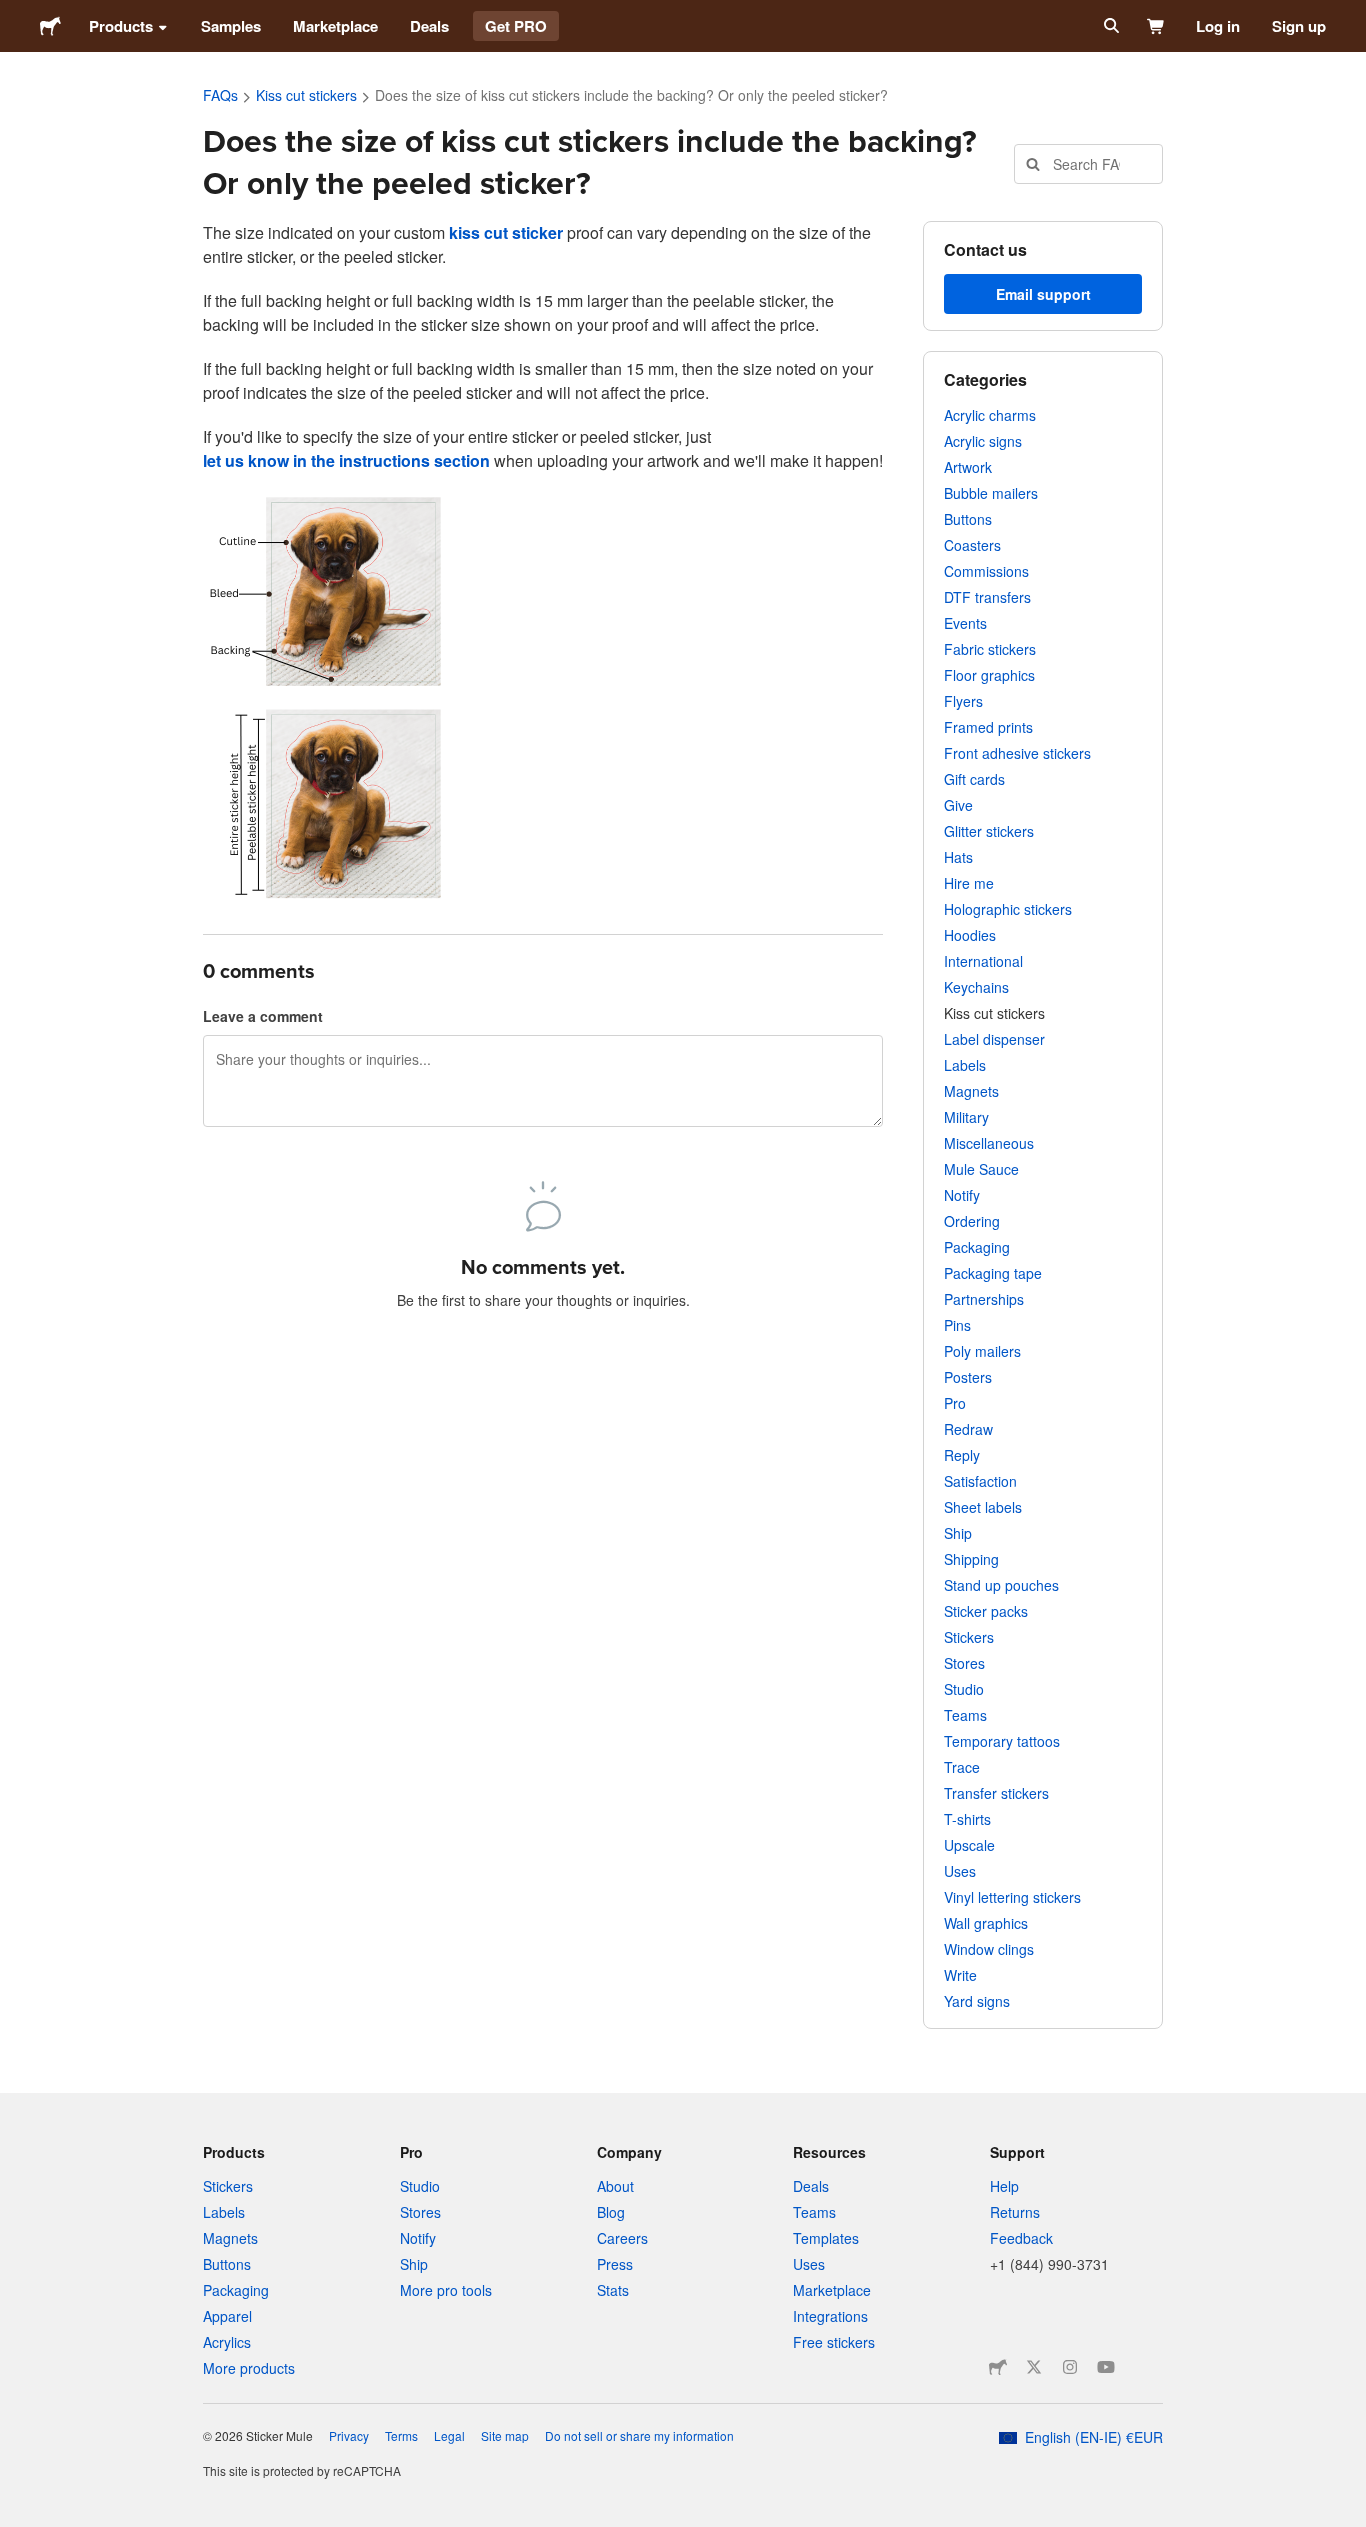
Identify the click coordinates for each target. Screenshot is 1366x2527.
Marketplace (335, 26)
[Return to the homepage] (50, 26)
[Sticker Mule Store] (998, 2367)
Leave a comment (263, 1016)
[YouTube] (1106, 2367)
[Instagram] (1070, 2367)
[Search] (1109, 26)
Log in (1218, 26)
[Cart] (1156, 26)
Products (121, 26)
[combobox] (1088, 164)
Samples (231, 26)
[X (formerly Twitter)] (1034, 2367)
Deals (429, 26)
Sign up (1299, 26)
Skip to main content (15, 15)
